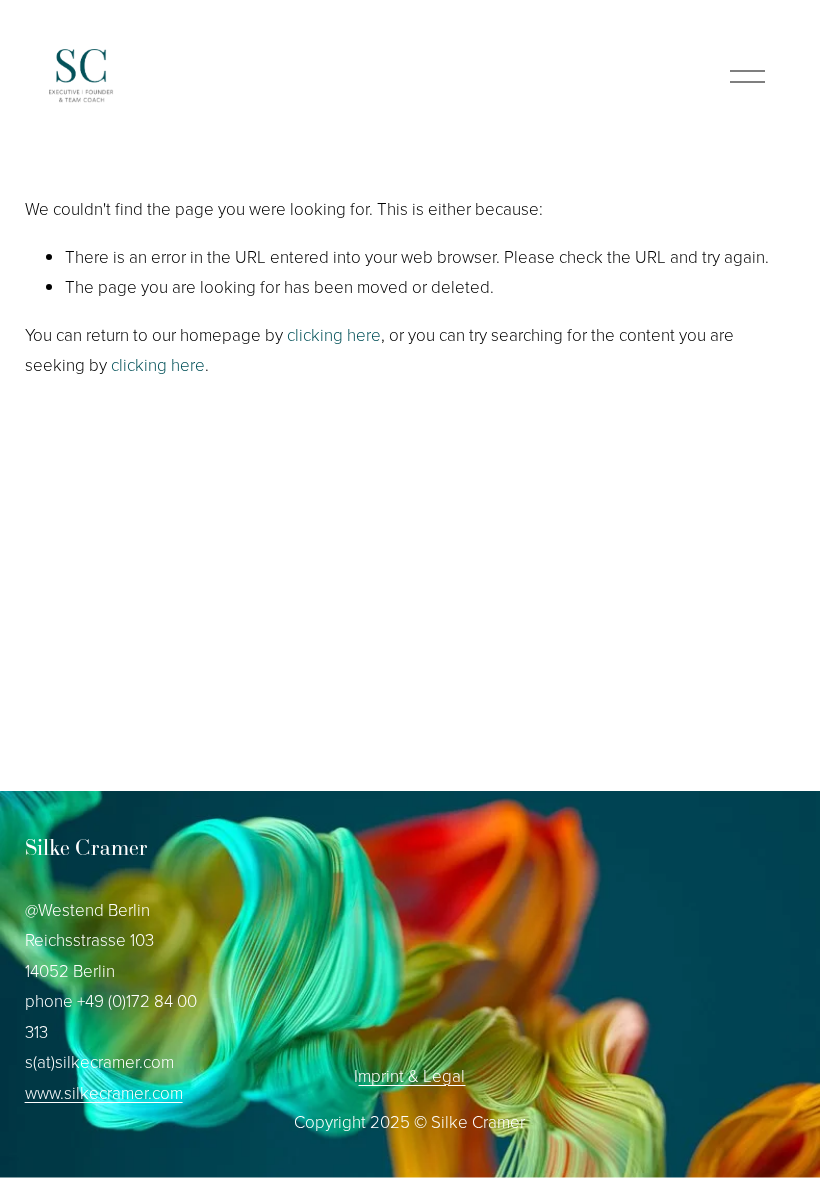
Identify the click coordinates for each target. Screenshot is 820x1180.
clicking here (334, 334)
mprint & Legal (411, 1075)
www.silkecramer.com (104, 1092)
